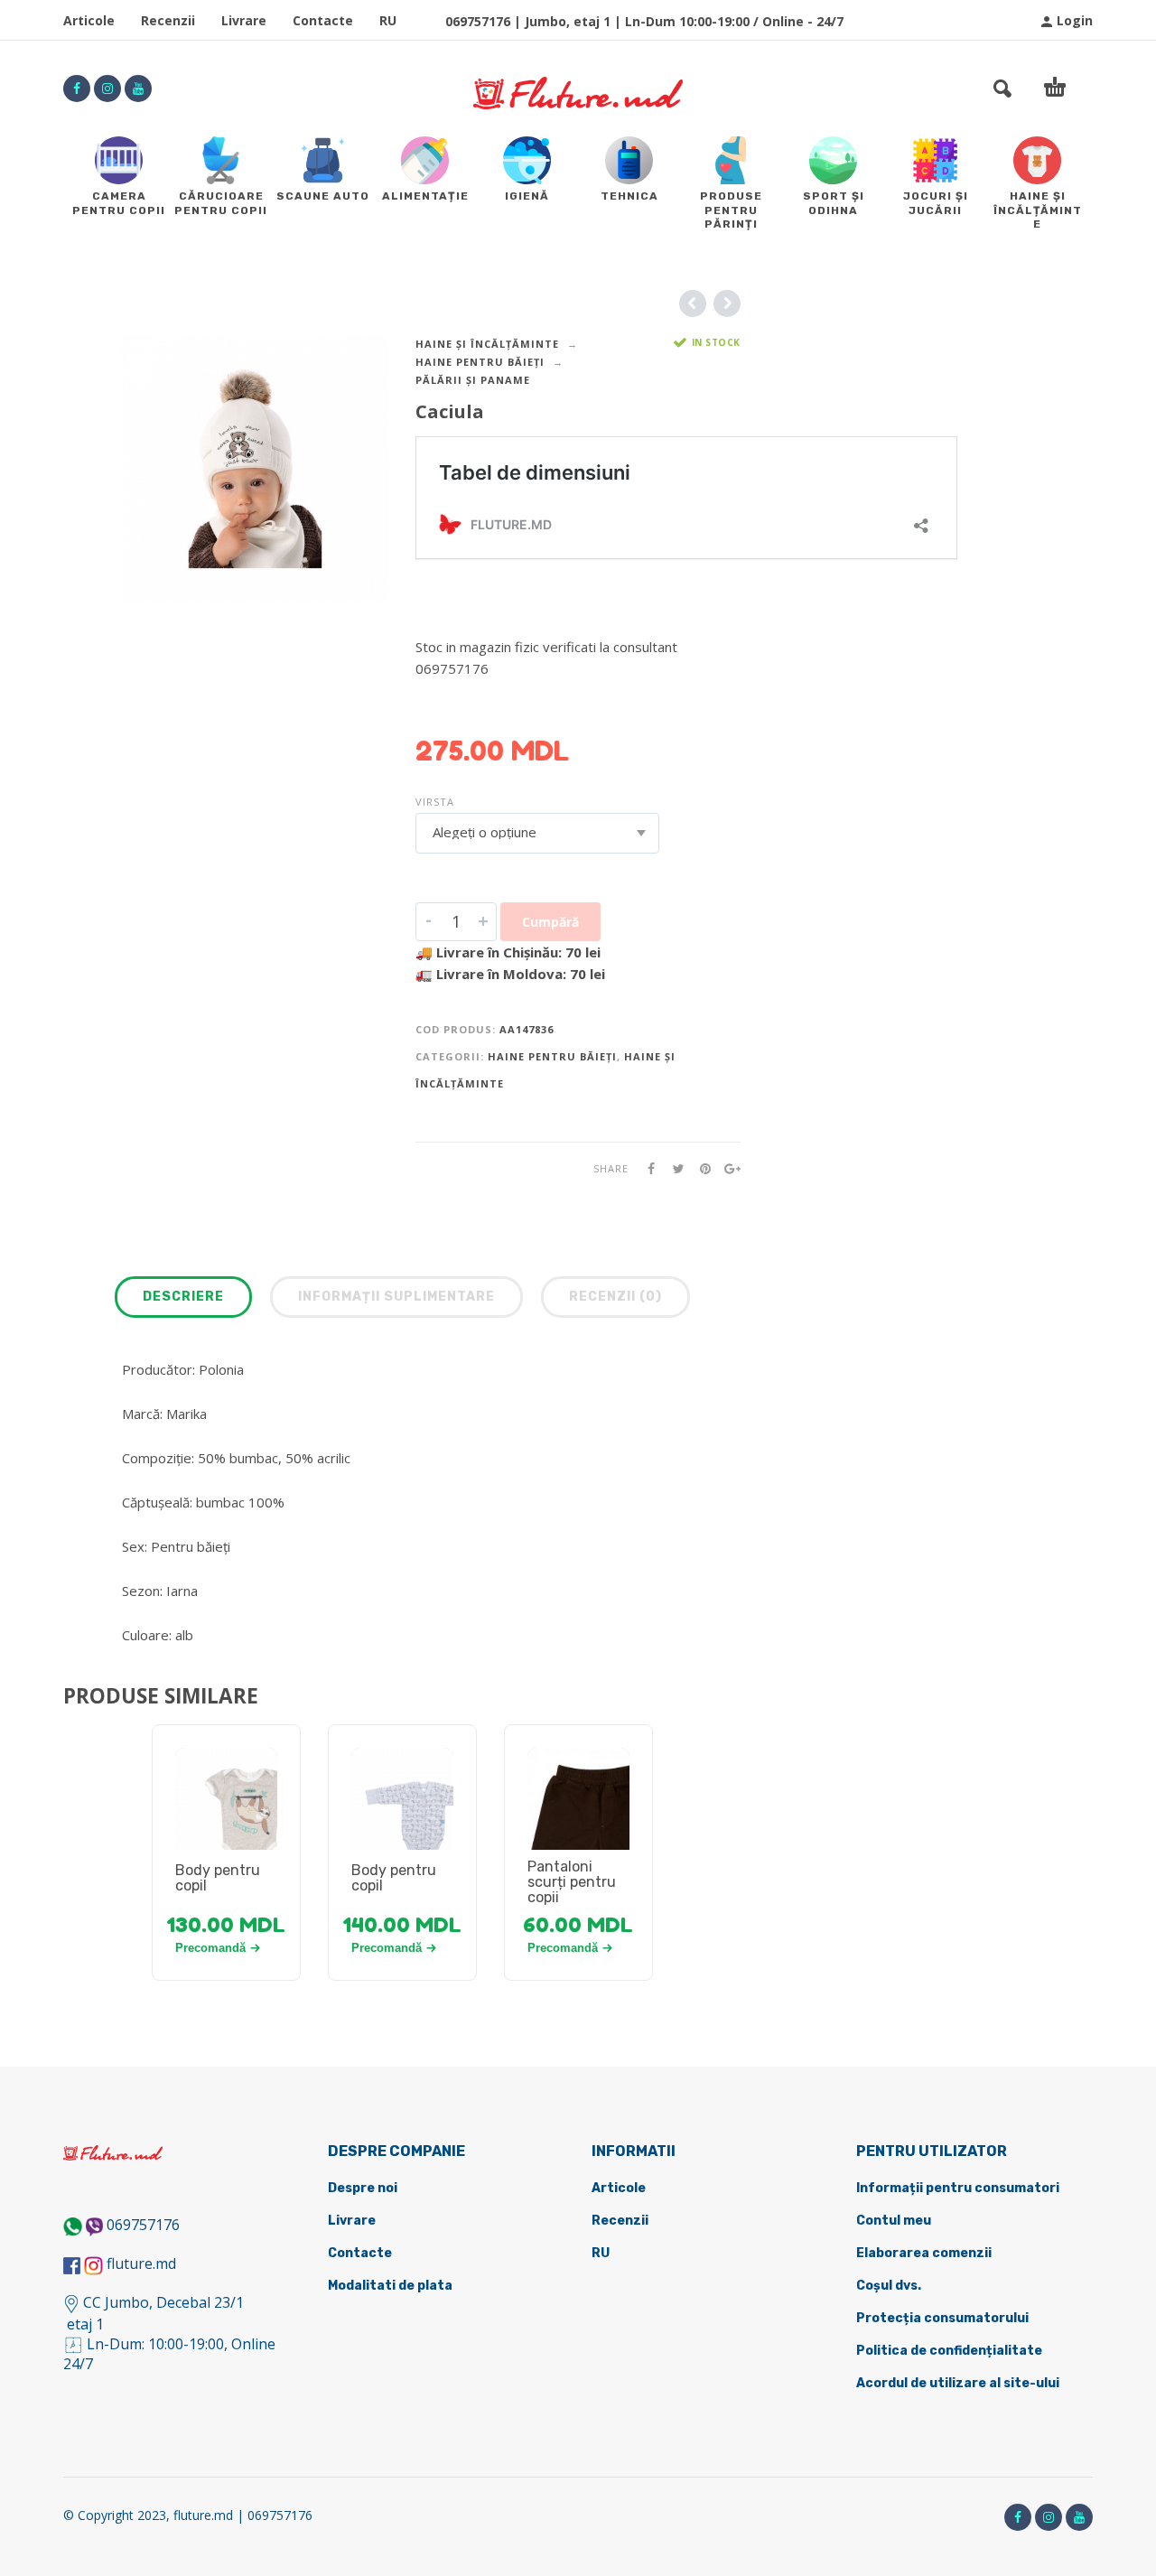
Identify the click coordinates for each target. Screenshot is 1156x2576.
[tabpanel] (226, 1820)
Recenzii (168, 20)
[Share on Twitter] (673, 1168)
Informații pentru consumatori (958, 2188)
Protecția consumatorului (942, 2318)
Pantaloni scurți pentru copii (572, 1882)
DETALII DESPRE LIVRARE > (503, 704)
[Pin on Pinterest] (700, 1168)
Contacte (323, 20)
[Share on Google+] (727, 1168)
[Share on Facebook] (646, 1168)
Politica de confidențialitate (949, 2351)
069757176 (143, 2225)
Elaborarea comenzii (924, 2253)
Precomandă (210, 1948)
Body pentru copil (218, 1878)
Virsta (435, 802)
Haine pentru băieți (480, 362)
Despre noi (363, 2188)
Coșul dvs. (889, 2286)
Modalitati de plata (390, 2286)
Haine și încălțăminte (487, 344)
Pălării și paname (473, 380)
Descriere (183, 1297)
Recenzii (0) (615, 1297)
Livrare (244, 20)
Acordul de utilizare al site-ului (958, 2383)
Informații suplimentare (396, 1297)
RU (388, 20)
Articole (89, 20)
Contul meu (894, 2221)
